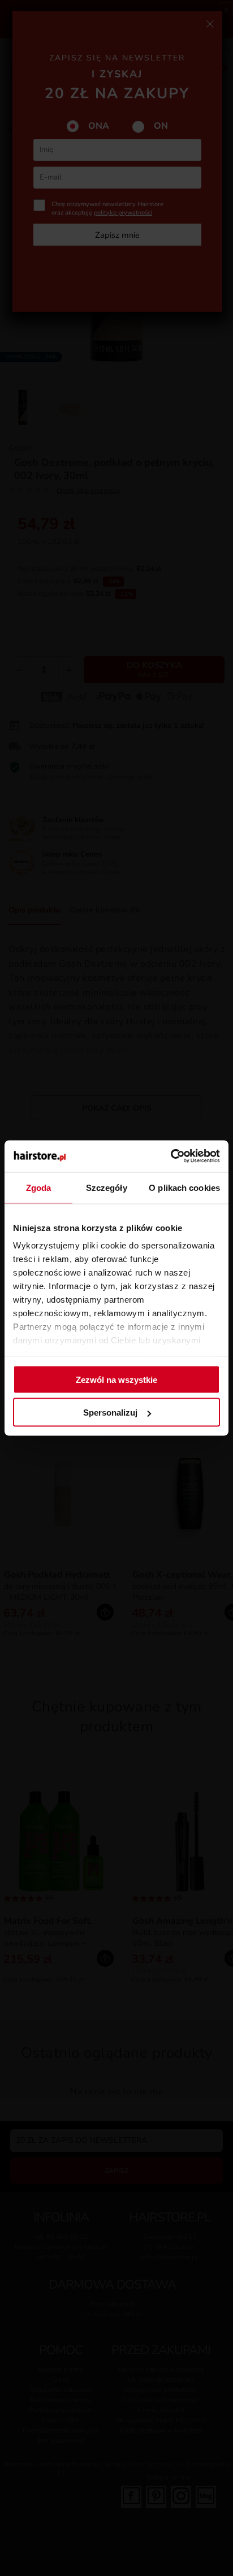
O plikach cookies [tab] (184, 1187)
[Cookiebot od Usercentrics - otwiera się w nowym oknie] (171, 1156)
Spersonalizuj (110, 1413)
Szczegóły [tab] (107, 1187)
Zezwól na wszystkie (116, 1379)
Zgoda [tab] (39, 1187)
